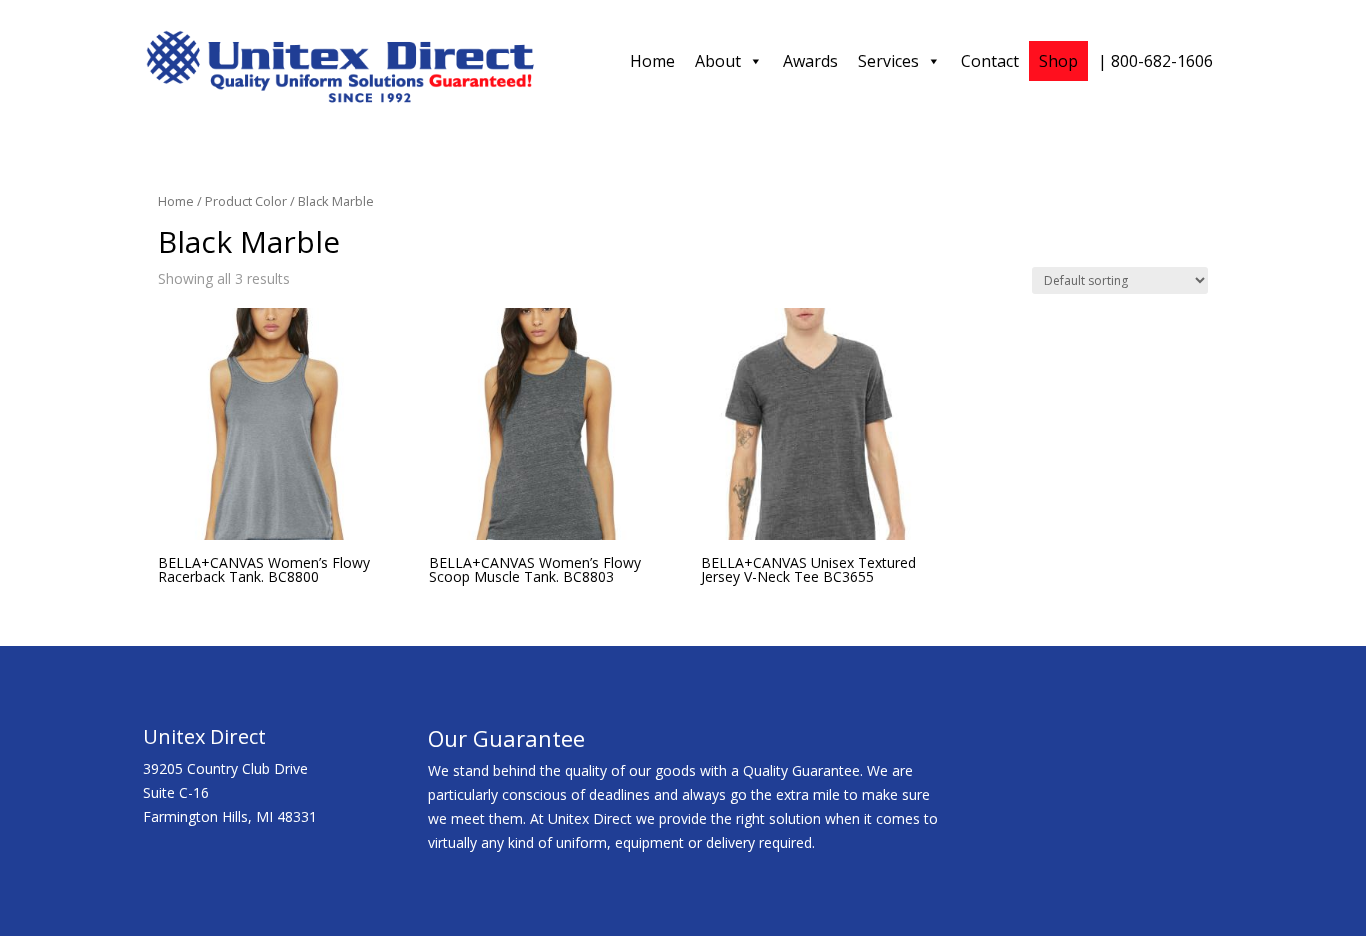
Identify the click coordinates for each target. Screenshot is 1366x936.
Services (888, 61)
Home (652, 61)
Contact (990, 61)
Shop (1058, 61)
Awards (810, 61)
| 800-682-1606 (1155, 61)
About (718, 61)
